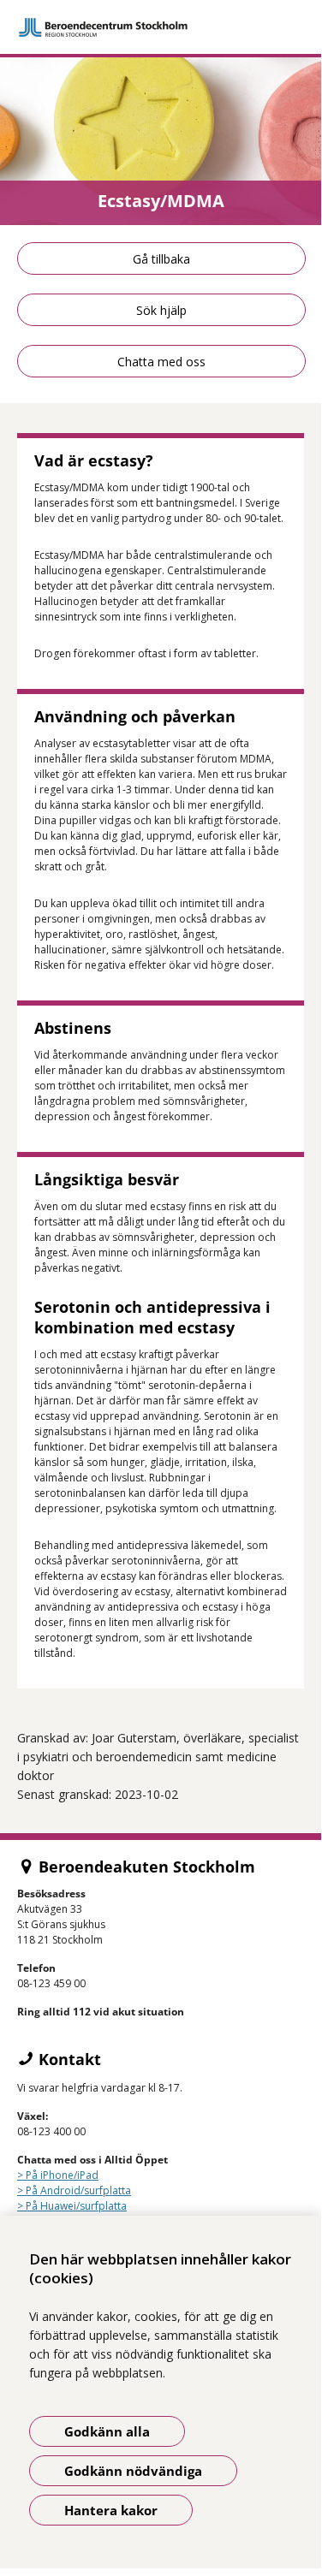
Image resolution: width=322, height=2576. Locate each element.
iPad (88, 2175)
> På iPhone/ (47, 2175)
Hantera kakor (111, 2510)
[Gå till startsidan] (161, 27)
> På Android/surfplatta (74, 2190)
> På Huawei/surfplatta (72, 2206)
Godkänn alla (107, 2431)
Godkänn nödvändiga (133, 2471)
